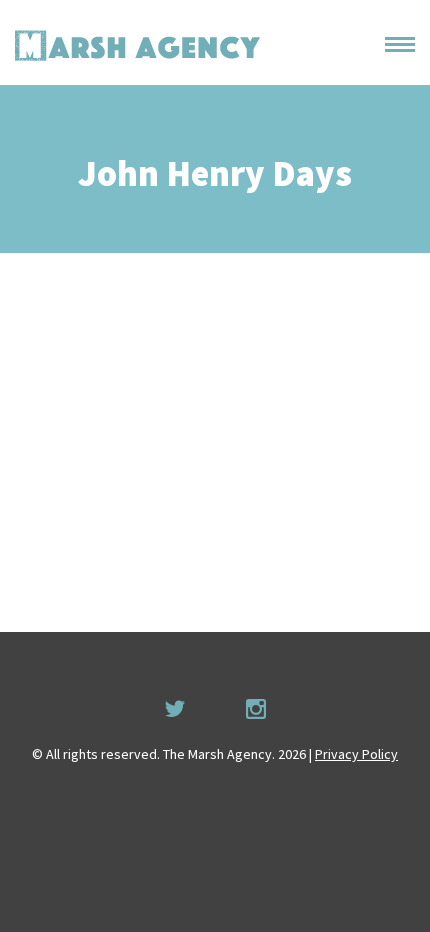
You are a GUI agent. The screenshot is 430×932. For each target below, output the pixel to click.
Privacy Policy (356, 754)
